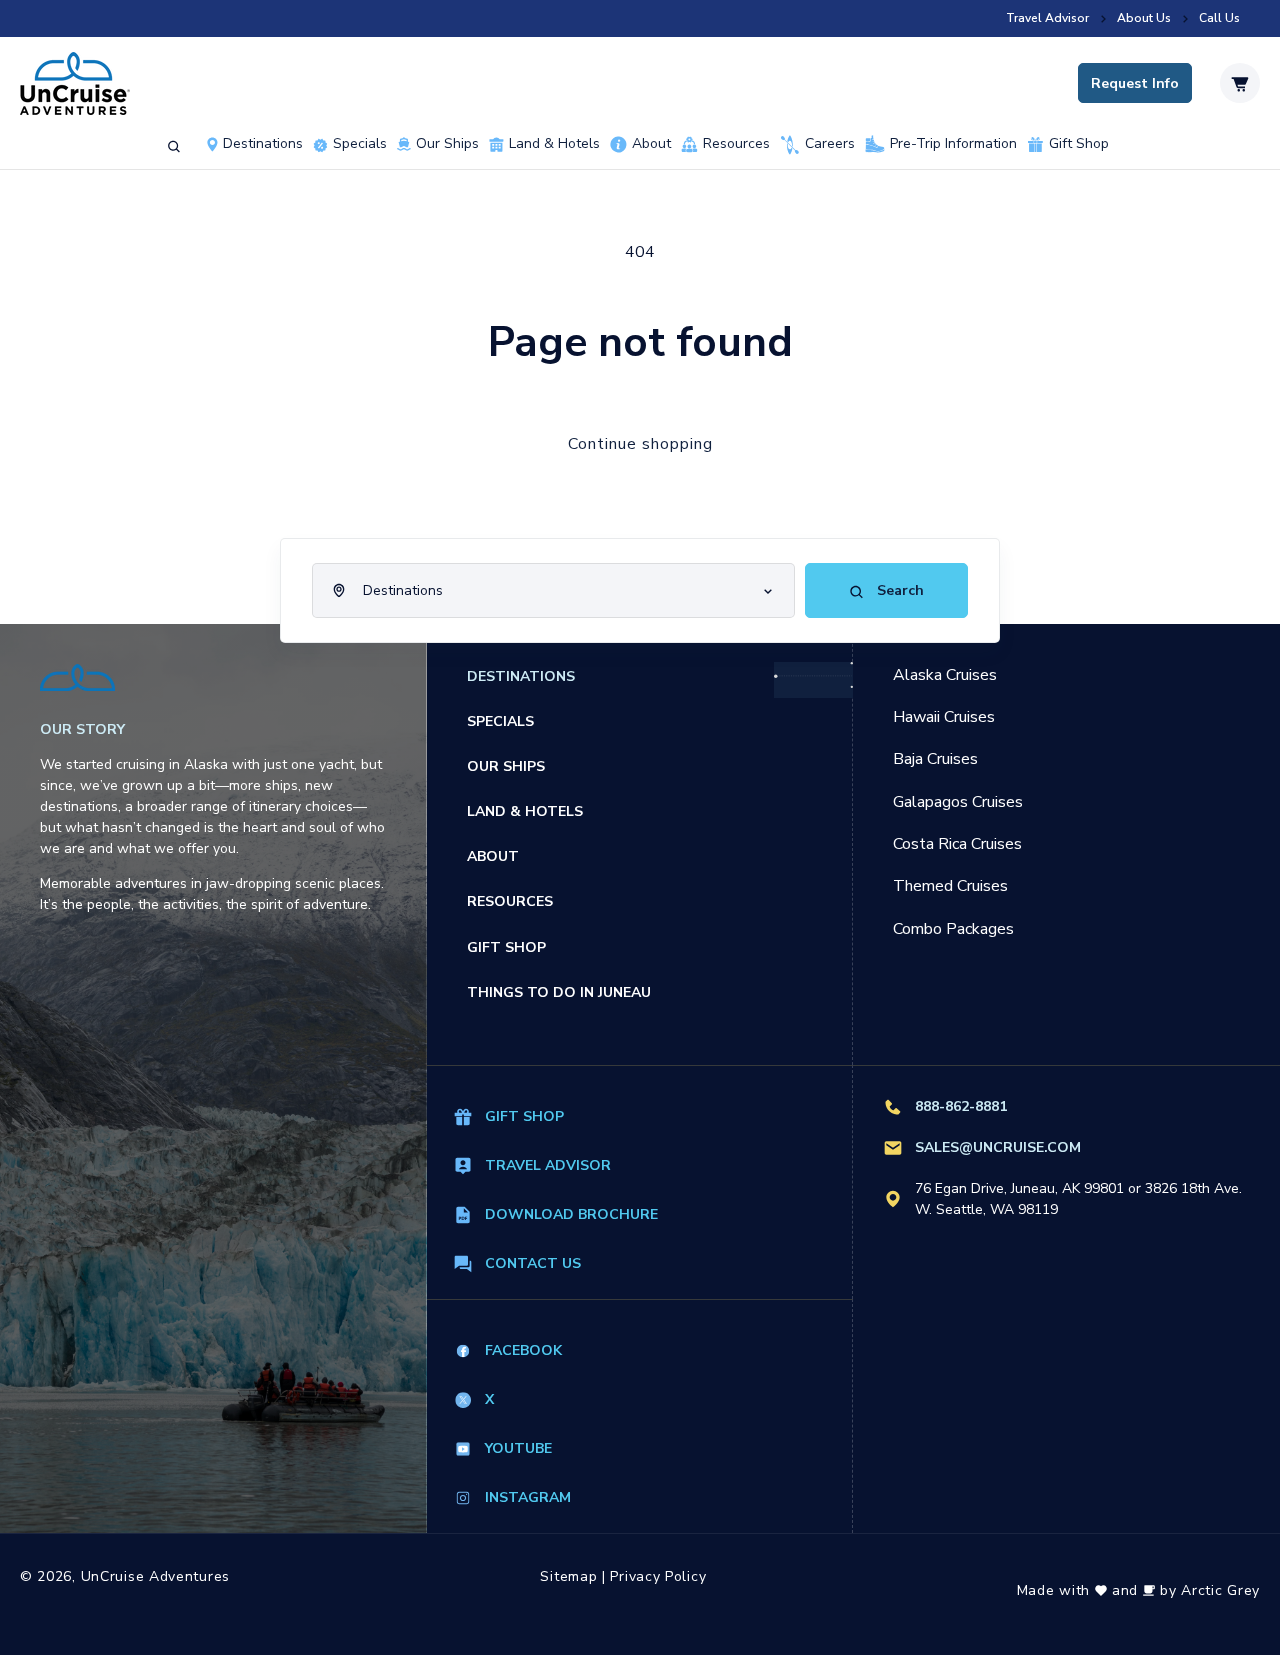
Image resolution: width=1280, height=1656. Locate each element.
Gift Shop (1079, 144)
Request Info (1135, 83)
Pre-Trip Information (953, 145)
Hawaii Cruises (944, 717)
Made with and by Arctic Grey (1138, 1590)
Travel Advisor (1047, 19)
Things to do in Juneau (559, 992)
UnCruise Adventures (155, 1576)
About (651, 144)
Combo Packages (953, 929)
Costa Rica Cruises (957, 844)
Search (898, 590)
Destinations (263, 144)
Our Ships (447, 144)
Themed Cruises (950, 886)
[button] (174, 147)
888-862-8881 (961, 1106)
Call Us (1219, 19)
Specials (500, 721)
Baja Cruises (935, 759)
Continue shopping (640, 444)
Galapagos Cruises (958, 802)
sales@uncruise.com (998, 1147)
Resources (736, 144)
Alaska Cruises (945, 675)
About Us (1144, 19)
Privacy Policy (658, 1576)
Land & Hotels (554, 144)
